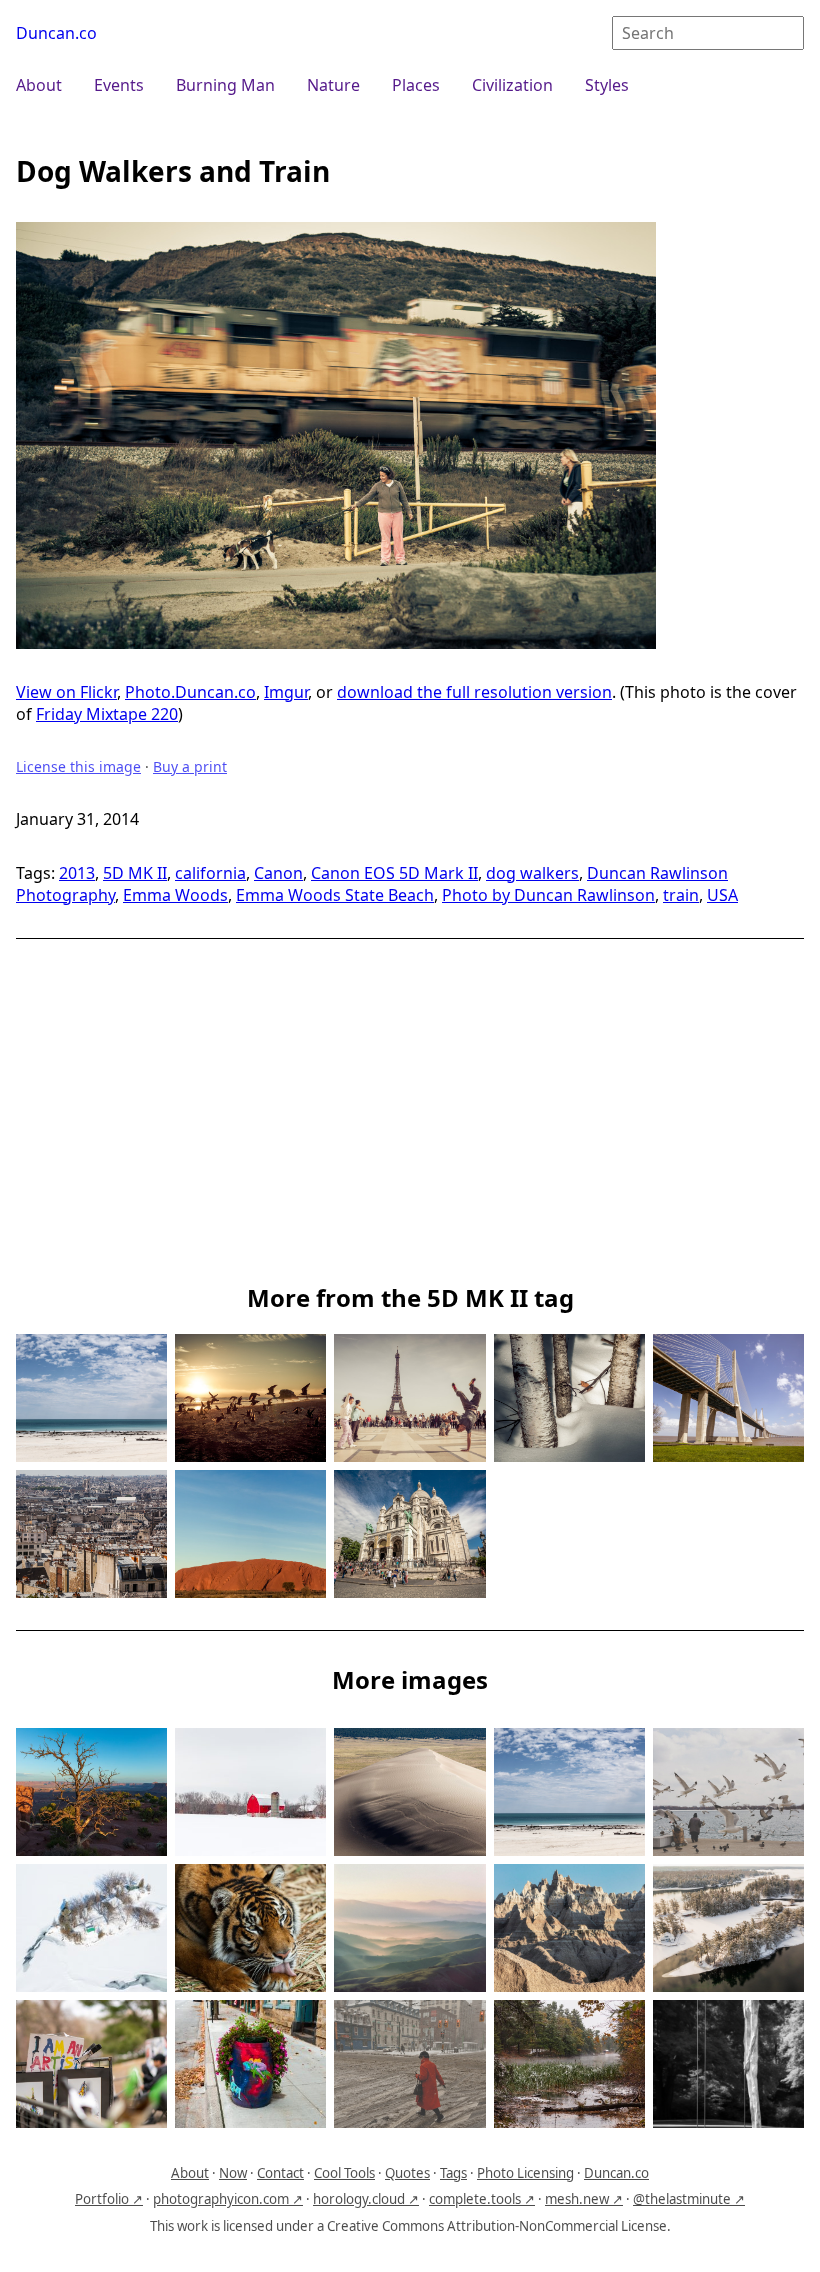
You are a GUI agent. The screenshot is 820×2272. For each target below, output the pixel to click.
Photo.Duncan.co (190, 692)
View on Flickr (66, 692)
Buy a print (190, 766)
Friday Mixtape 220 (107, 714)
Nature (333, 85)
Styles (607, 85)
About (39, 85)
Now (233, 2173)
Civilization (512, 85)
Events (119, 85)
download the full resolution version (474, 692)
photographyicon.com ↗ (228, 2199)
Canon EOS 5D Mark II (394, 873)
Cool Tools (344, 2173)
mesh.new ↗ (584, 2199)
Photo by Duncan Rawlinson (548, 895)
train (681, 895)
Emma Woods (175, 895)
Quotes (407, 2173)
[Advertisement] (410, 1121)
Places (416, 85)
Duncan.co (56, 33)
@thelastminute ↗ (689, 2199)
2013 (77, 873)
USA (722, 895)
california (210, 873)
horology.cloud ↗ (366, 2199)
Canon (278, 873)
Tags (453, 2173)
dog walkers (532, 873)
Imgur (286, 692)
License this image (78, 766)
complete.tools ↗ (482, 2199)
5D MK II (135, 873)
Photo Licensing (525, 2173)
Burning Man (225, 85)
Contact (280, 2173)
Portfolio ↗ (109, 2199)
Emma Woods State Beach (335, 895)
